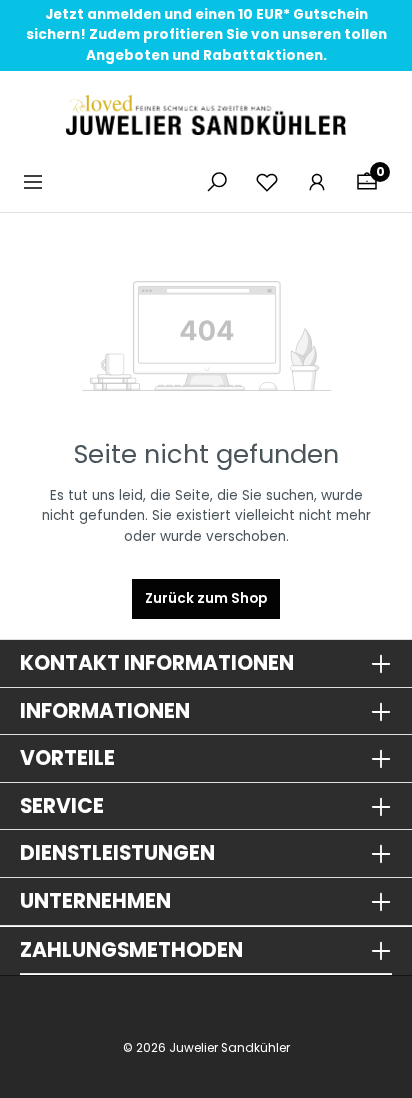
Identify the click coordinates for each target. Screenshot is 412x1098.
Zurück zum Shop (206, 598)
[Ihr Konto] (317, 182)
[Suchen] (217, 182)
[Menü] (39, 182)
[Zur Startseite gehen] (206, 115)
